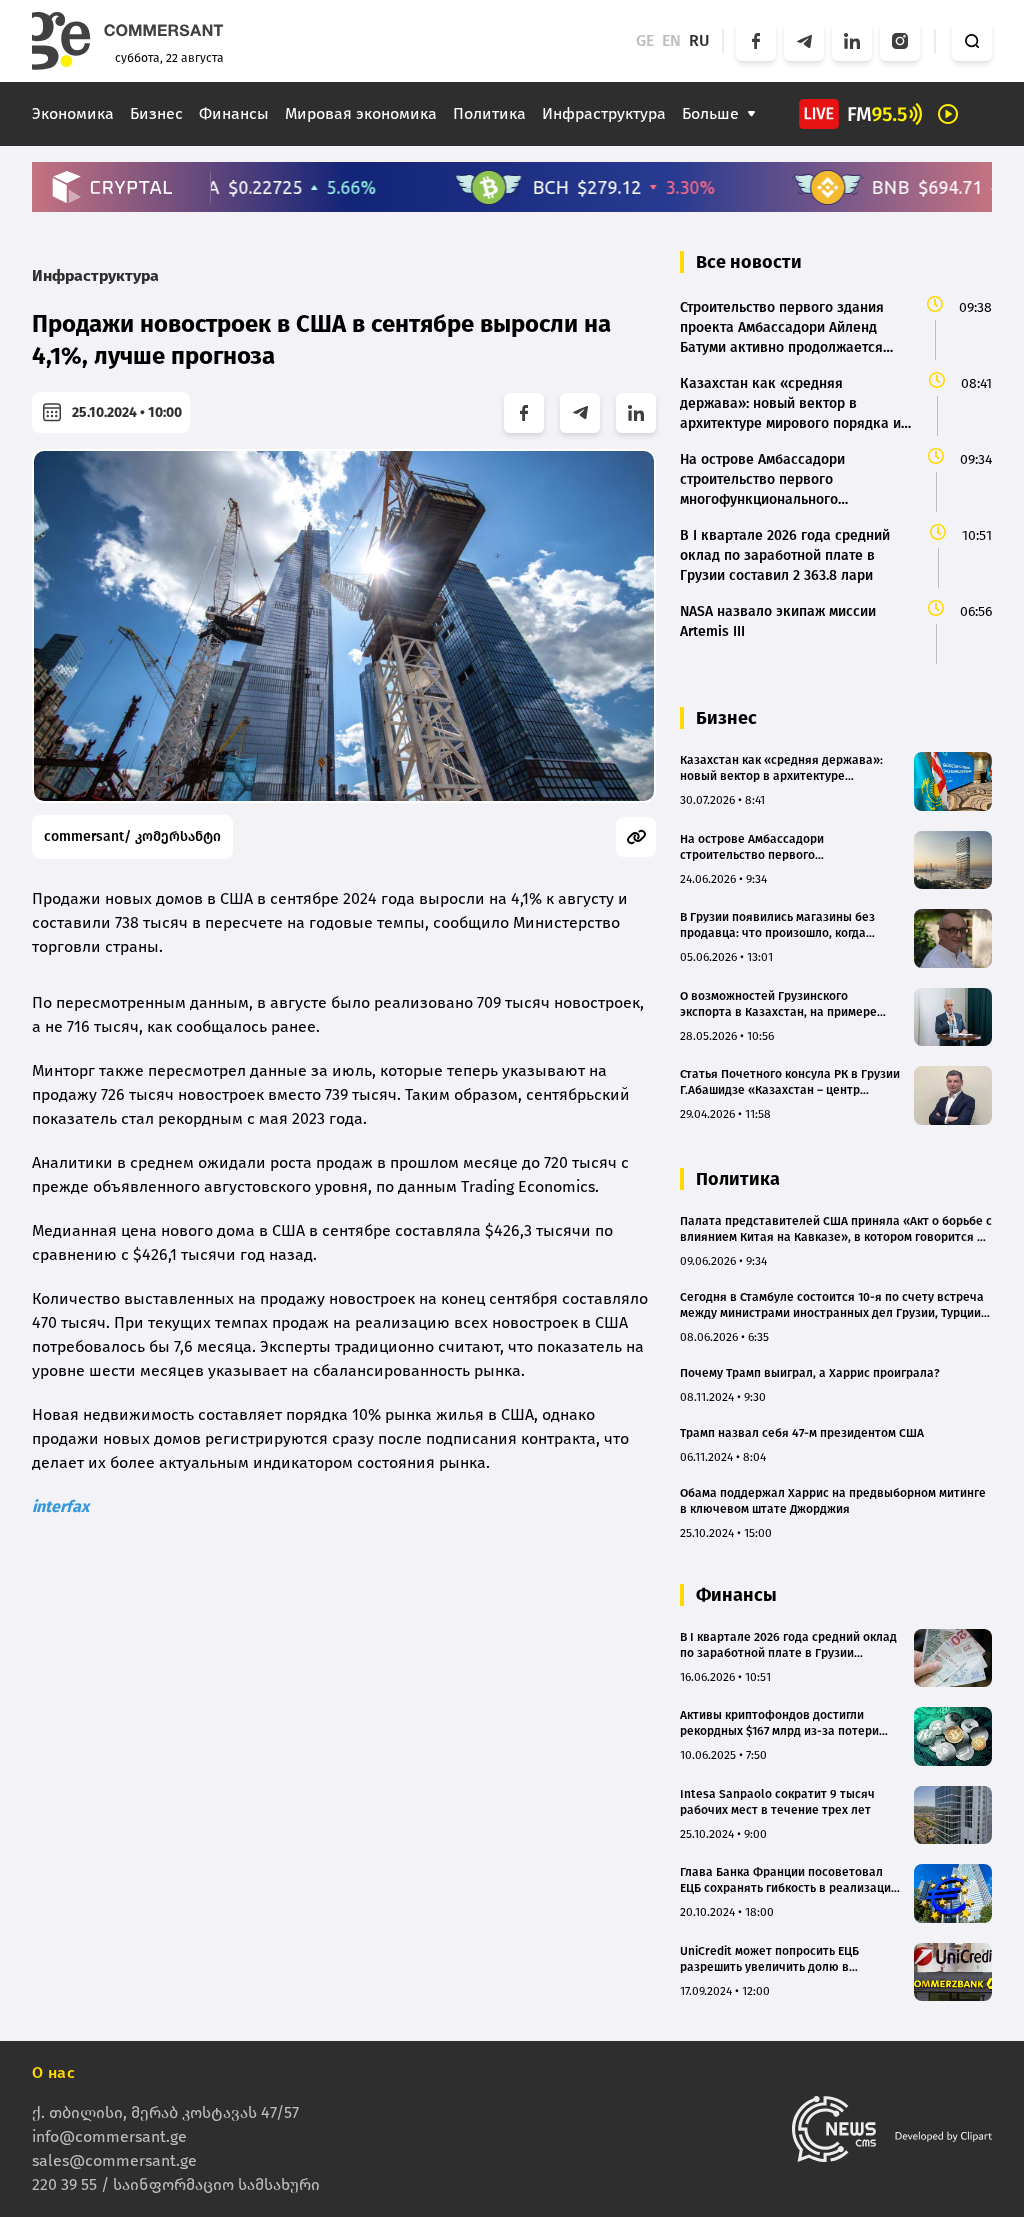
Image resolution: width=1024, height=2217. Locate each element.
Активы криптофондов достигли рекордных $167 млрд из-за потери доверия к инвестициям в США (779, 1723)
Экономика (73, 113)
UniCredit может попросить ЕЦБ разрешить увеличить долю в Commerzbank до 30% (769, 1959)
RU (699, 40)
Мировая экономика (361, 113)
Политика (489, 113)
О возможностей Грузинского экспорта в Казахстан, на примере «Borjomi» (778, 1004)
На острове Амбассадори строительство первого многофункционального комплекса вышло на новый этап (780, 847)
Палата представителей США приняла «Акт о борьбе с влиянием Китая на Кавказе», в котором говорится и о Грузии (836, 1229)
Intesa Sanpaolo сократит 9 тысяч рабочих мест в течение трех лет (777, 1802)
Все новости (749, 262)
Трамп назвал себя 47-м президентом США (802, 1433)
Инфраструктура (604, 113)
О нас (53, 2072)
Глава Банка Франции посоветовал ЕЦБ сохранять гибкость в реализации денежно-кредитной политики (789, 1880)
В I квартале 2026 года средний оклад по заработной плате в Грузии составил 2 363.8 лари (788, 1645)
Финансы (234, 113)
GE (645, 40)
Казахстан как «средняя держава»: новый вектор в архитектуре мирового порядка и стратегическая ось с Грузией (785, 768)
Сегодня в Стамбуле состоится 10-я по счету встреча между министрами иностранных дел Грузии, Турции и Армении (835, 1305)
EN (671, 40)
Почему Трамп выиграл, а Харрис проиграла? (810, 1373)
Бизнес (156, 113)
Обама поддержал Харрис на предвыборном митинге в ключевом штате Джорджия (833, 1501)
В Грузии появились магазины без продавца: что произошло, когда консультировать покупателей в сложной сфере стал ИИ (777, 925)
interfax (60, 1506)
